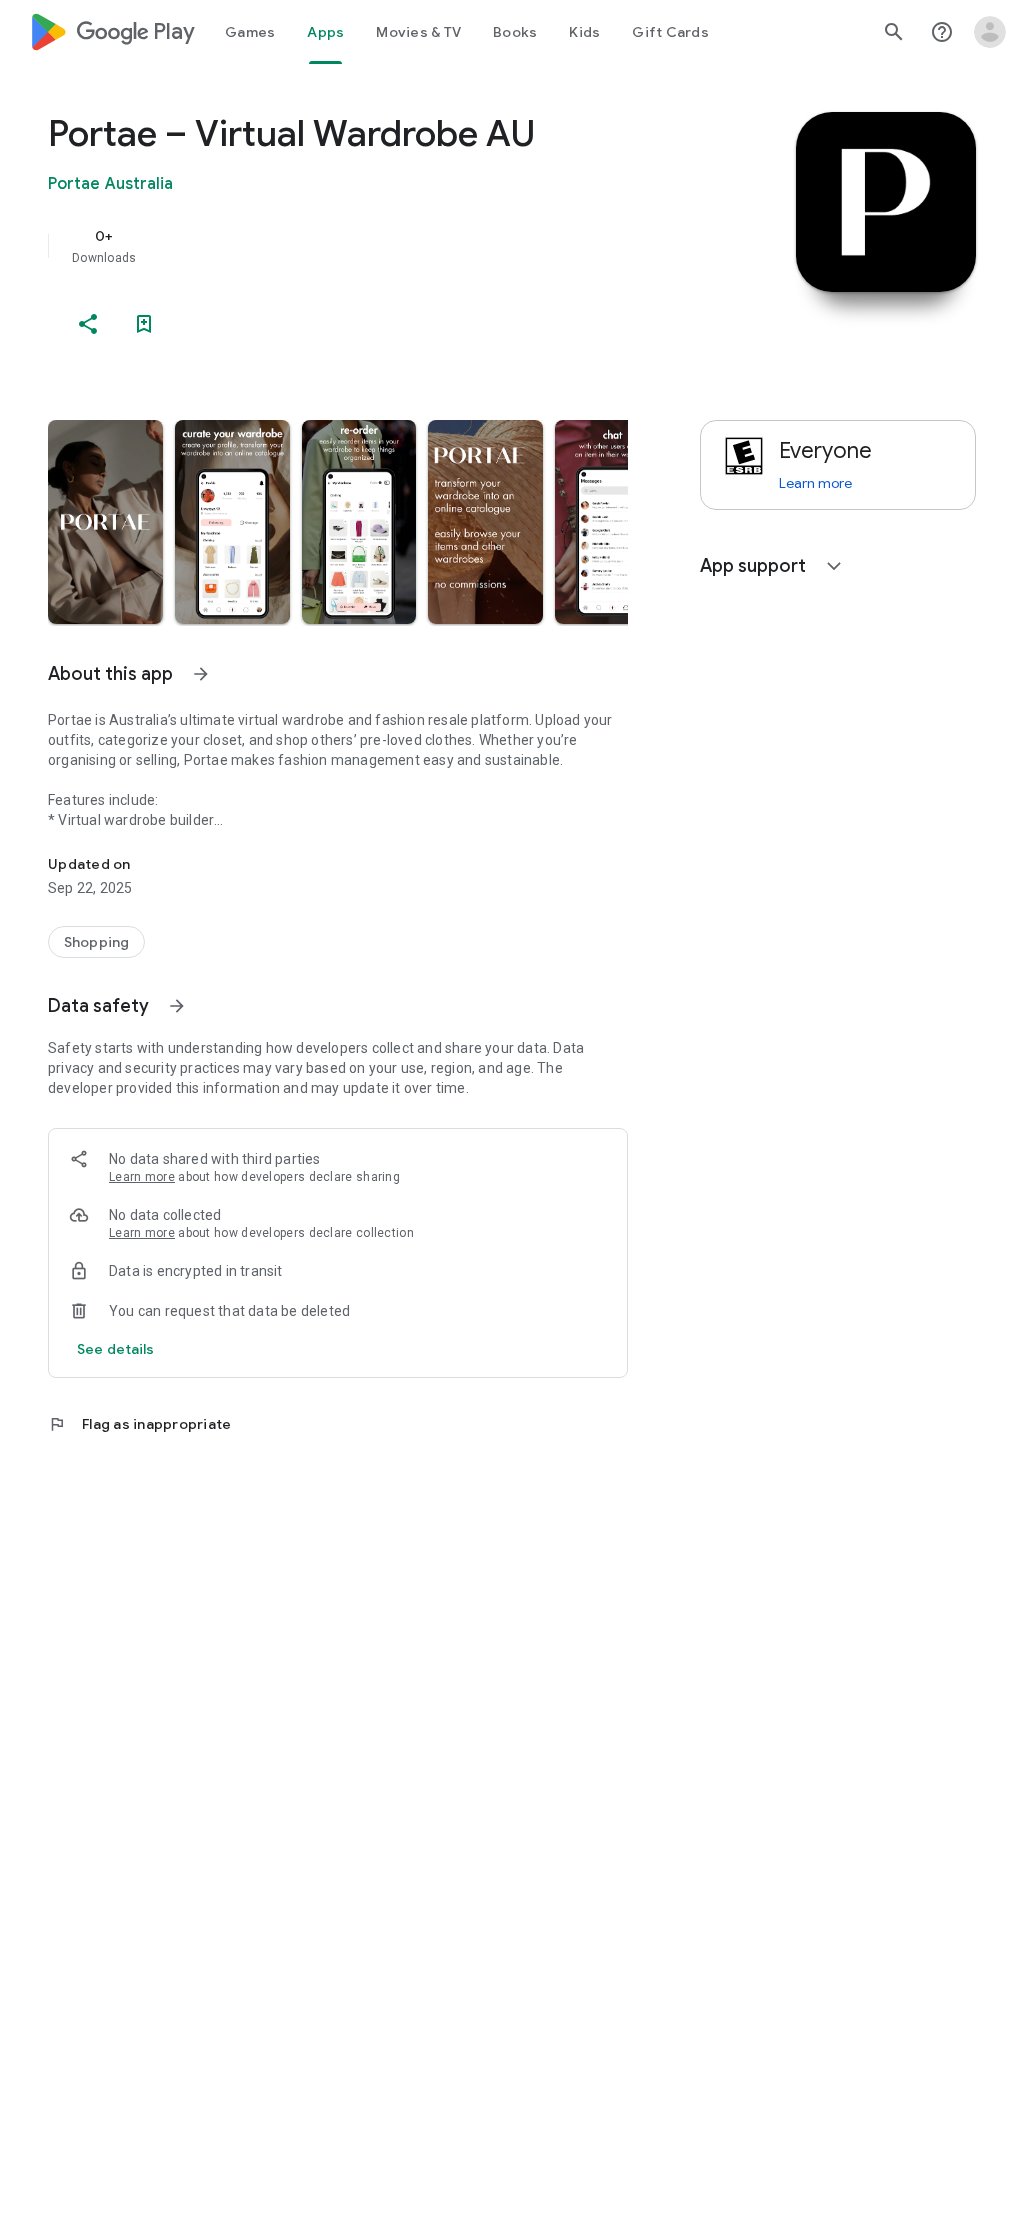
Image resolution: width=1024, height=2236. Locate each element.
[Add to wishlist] (144, 324)
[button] (105, 522)
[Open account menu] (990, 32)
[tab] (250, 32)
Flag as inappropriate (139, 1424)
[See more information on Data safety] (177, 1006)
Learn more (142, 1177)
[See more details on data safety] (116, 1349)
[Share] (88, 324)
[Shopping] (96, 942)
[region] (366, 246)
